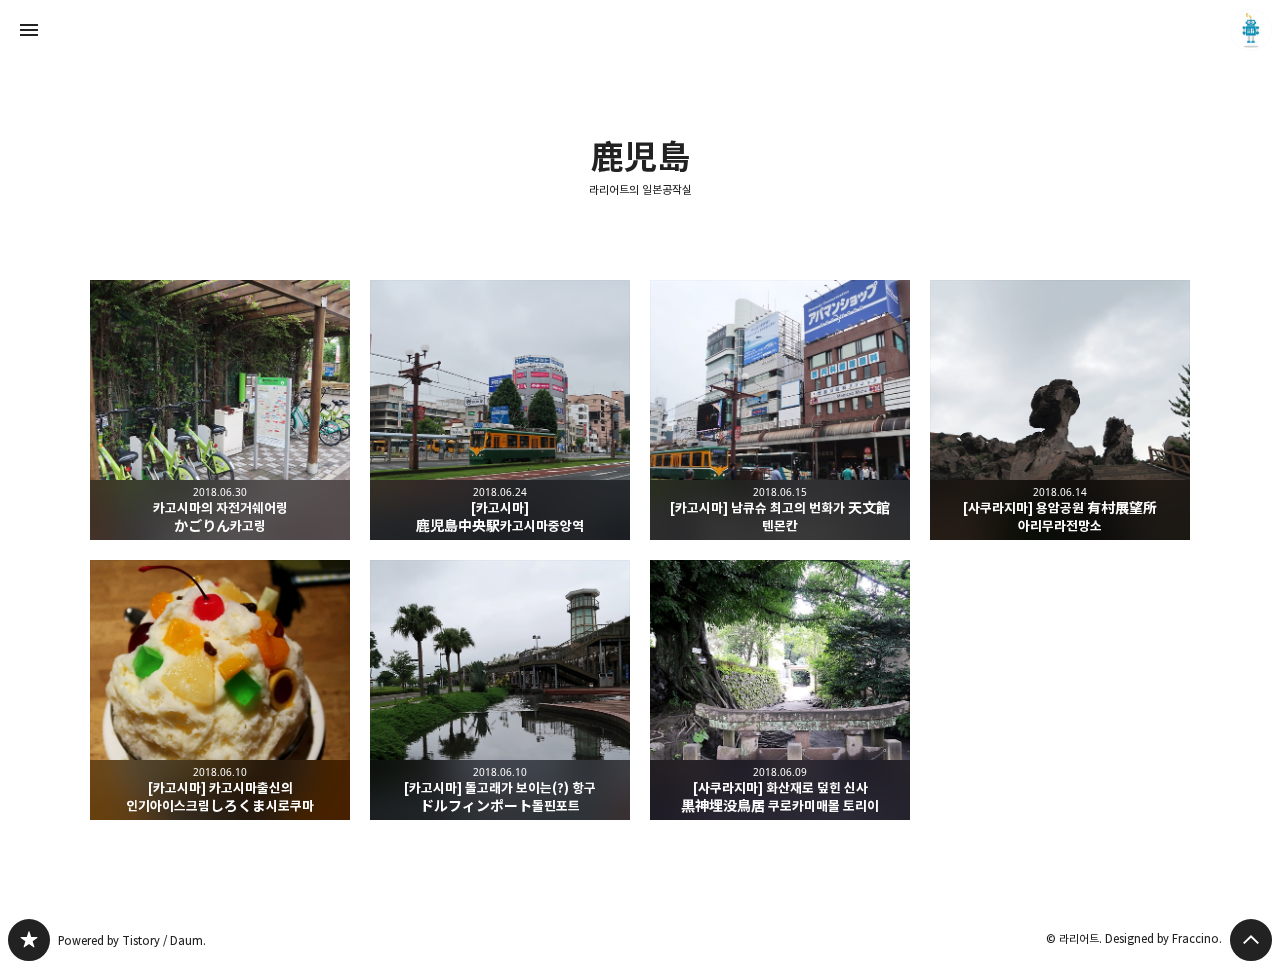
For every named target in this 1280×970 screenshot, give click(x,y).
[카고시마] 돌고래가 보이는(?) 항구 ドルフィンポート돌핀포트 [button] (500, 690)
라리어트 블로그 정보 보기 (1251, 30)
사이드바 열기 (29, 30)
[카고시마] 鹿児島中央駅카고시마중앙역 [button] (500, 410)
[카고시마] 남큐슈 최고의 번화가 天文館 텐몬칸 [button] (780, 410)
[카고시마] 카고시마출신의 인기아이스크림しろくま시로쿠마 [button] (220, 690)
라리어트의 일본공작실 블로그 (29, 940)
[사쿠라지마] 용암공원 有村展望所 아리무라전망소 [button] (1060, 410)
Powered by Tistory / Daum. (132, 940)
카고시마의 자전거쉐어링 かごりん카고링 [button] (220, 410)
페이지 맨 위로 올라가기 (1251, 940)
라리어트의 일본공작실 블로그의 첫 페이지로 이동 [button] (640, 30)
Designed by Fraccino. (1163, 938)
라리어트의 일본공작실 (640, 190)
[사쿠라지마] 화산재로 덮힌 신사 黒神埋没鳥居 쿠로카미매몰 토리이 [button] (780, 690)
